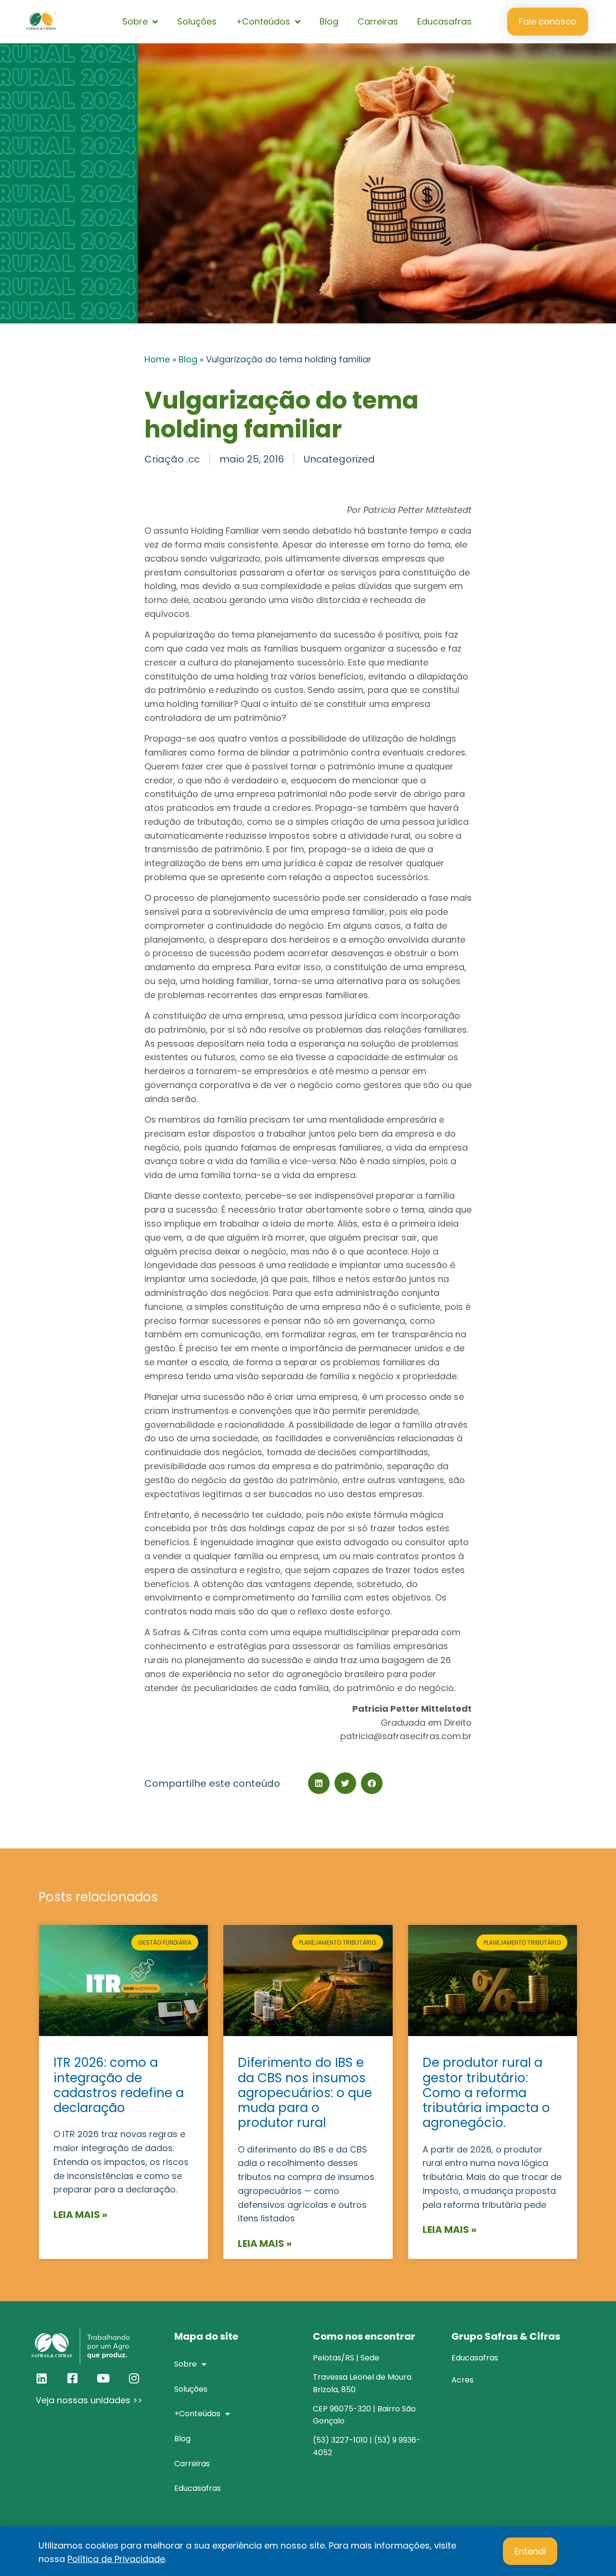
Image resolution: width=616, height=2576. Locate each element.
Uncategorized (339, 459)
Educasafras (444, 21)
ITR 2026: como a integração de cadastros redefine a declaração (119, 2085)
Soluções (197, 21)
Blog (329, 21)
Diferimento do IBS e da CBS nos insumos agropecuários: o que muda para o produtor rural (305, 2093)
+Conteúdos (263, 21)
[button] (319, 1783)
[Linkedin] (41, 2378)
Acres (462, 2380)
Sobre (135, 21)
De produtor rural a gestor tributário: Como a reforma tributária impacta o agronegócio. (486, 2093)
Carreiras (378, 21)
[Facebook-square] (72, 2378)
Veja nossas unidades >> (89, 2400)
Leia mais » (80, 2215)
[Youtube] (103, 2378)
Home (157, 359)
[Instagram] (134, 2378)
